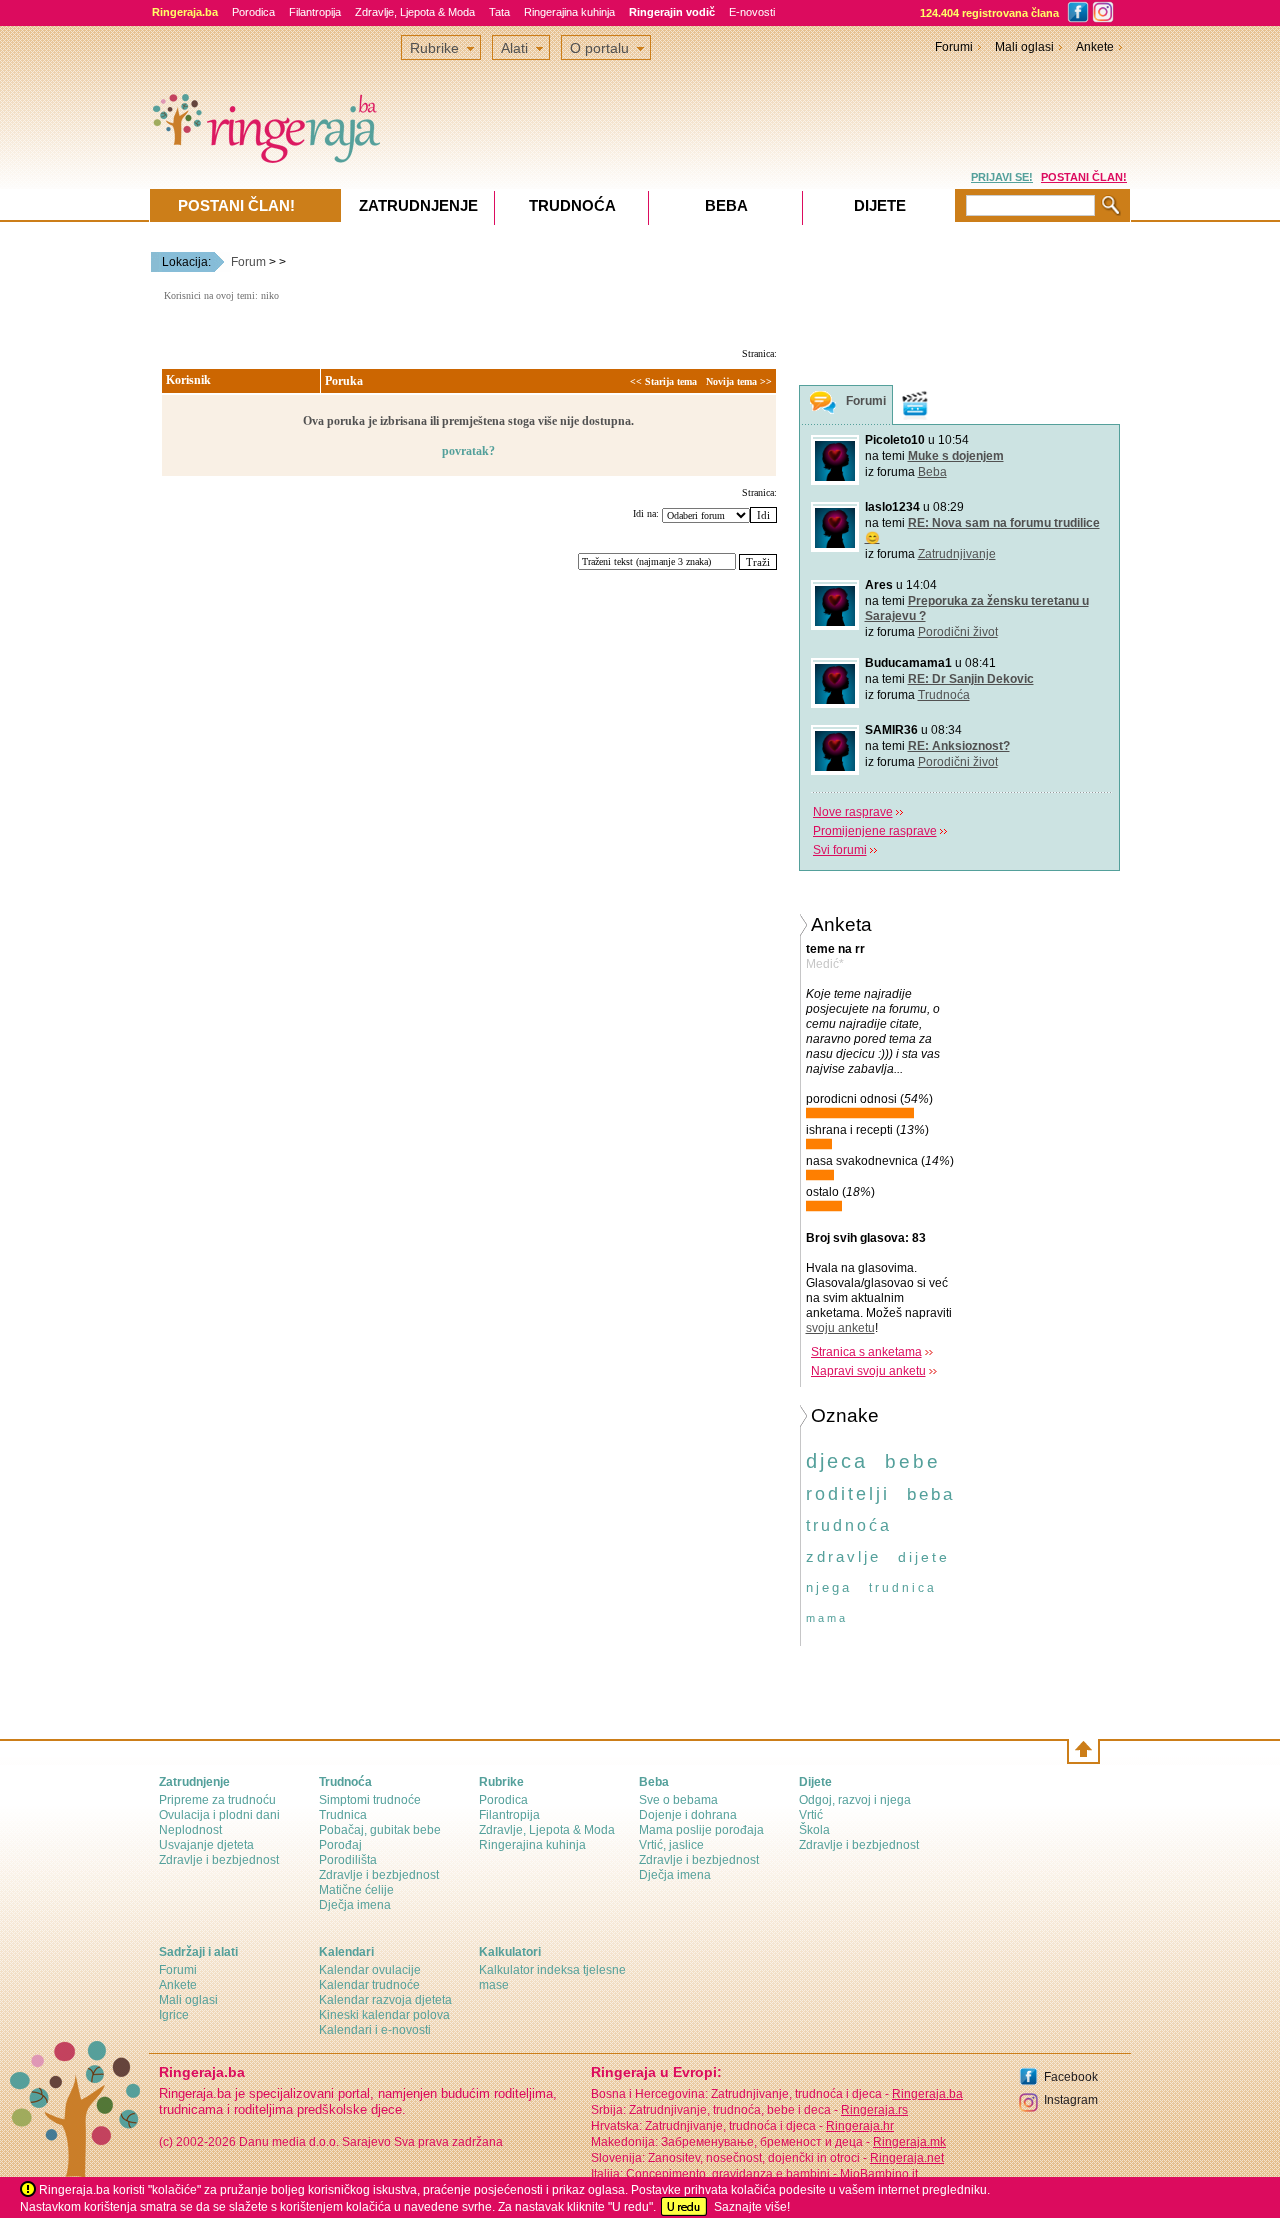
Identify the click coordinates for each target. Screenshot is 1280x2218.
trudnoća (849, 1525)
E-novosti (752, 12)
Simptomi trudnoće (370, 1800)
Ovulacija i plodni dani (219, 1815)
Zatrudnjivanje (957, 554)
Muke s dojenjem (956, 456)
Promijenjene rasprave (875, 831)
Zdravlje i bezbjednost (219, 1860)
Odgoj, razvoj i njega (855, 1800)
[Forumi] (823, 405)
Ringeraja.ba (927, 2094)
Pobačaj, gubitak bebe (380, 1830)
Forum (248, 262)
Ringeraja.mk (909, 2142)
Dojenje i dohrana (688, 1815)
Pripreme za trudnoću (217, 1800)
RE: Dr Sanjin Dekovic (971, 679)
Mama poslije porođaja (701, 1830)
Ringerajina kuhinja (569, 12)
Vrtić (811, 1815)
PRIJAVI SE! (1002, 177)
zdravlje (843, 1556)
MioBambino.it (879, 2174)
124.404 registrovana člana (989, 13)
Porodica (253, 12)
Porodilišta (348, 1860)
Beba (932, 472)
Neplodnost (190, 1830)
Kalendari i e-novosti (375, 2030)
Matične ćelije (356, 1890)
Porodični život (958, 632)
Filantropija (315, 12)
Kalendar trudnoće (369, 1985)
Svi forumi (840, 850)
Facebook (1071, 2077)
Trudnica (343, 1815)
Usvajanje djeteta (206, 1845)
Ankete (1095, 47)
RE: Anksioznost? (959, 746)
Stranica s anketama (866, 1352)
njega (829, 1587)
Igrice (174, 2015)
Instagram (1071, 2100)
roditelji (848, 1494)
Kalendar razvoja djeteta (385, 2000)
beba (931, 1494)
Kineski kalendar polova (384, 2015)
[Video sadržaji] (915, 404)
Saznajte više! (752, 2207)
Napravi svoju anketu (868, 1371)
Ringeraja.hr (860, 2126)
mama (827, 1618)
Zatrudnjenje (418, 205)
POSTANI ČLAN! (1084, 177)
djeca (837, 1461)
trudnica (903, 1588)
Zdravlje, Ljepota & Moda (415, 12)
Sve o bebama (678, 1800)
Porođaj (340, 1845)
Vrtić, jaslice (671, 1845)
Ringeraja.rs (874, 2110)
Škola (814, 1830)
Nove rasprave (853, 812)
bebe (913, 1461)
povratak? (468, 451)
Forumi (954, 47)
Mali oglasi (1024, 47)
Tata (499, 12)
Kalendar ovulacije (370, 1970)
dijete (924, 1557)
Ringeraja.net (907, 2158)
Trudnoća (944, 695)
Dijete (880, 205)
